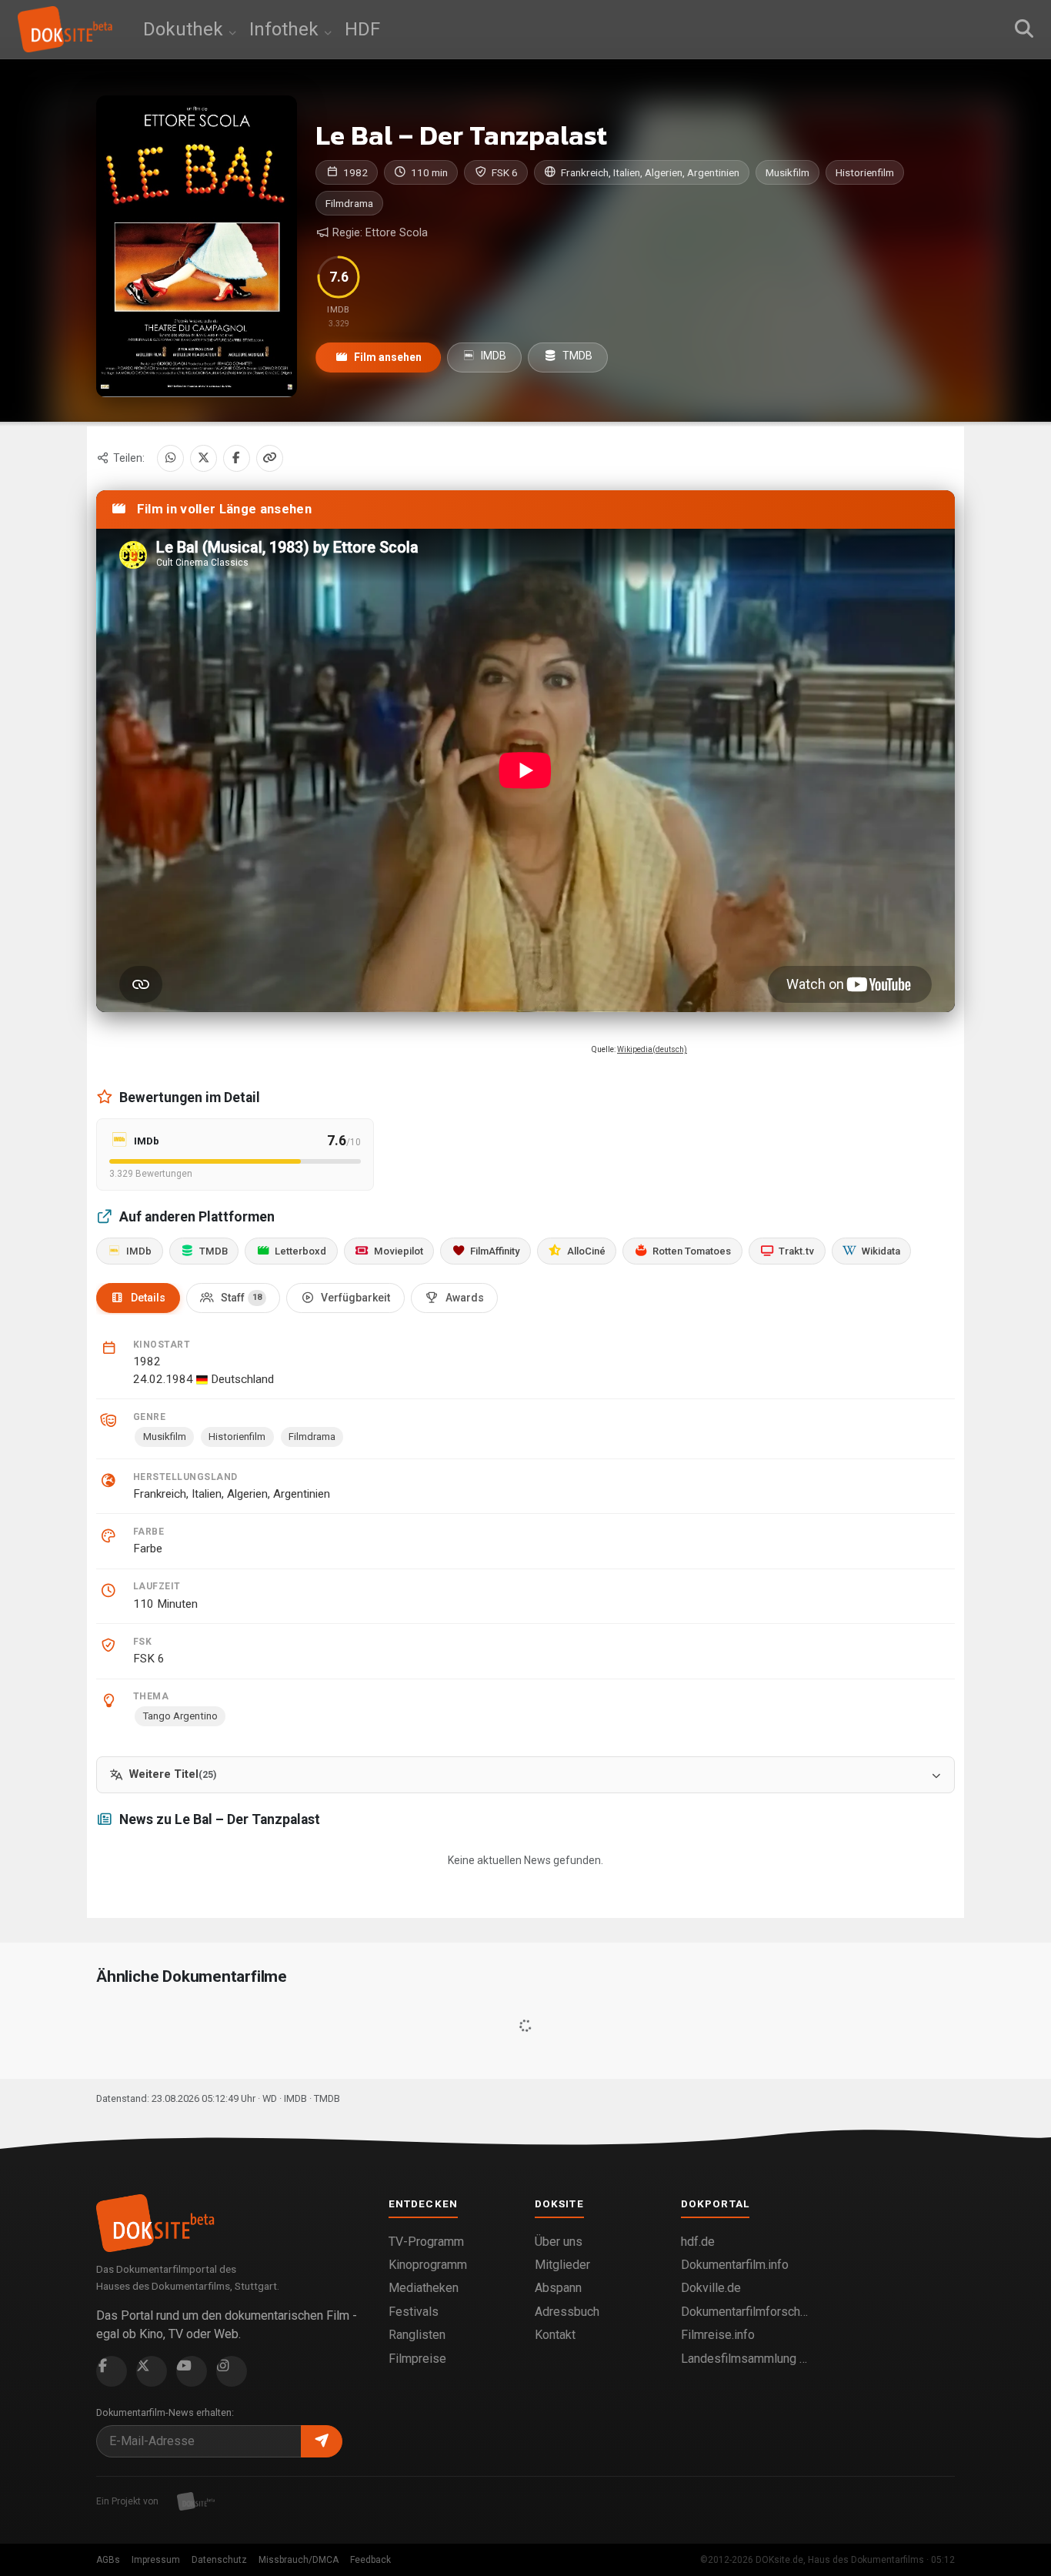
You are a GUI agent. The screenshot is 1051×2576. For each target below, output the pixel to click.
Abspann (558, 2288)
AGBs (108, 2560)
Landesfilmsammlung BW (745, 2359)
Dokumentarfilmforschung (745, 2312)
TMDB (576, 356)
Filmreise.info (718, 2335)
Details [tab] (148, 1298)
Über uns (559, 2242)
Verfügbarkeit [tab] (355, 1298)
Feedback (370, 2560)
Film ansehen (387, 357)
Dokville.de (711, 2288)
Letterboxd (300, 1251)
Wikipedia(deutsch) (652, 1049)
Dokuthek (185, 29)
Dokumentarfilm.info (735, 2265)
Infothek (286, 29)
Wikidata (881, 1251)
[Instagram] (232, 2371)
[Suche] (1024, 29)
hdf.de (698, 2242)
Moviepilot (399, 1251)
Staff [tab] (241, 1298)
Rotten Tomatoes (692, 1251)
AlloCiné (586, 1251)
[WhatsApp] (170, 458)
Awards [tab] (465, 1298)
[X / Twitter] (204, 458)
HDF (362, 29)
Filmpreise (417, 2359)
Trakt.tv (796, 1251)
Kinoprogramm (428, 2265)
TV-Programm (426, 2242)
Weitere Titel (173, 1774)
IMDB (492, 356)
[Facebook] (237, 458)
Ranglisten (417, 2335)
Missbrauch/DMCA (299, 2560)
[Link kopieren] (270, 458)
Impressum (156, 2560)
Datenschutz (219, 2560)
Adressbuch (567, 2312)
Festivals (414, 2312)
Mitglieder (562, 2265)
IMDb (139, 1251)
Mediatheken (424, 2288)
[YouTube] (192, 2371)
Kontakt (555, 2335)
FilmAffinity (495, 1251)
